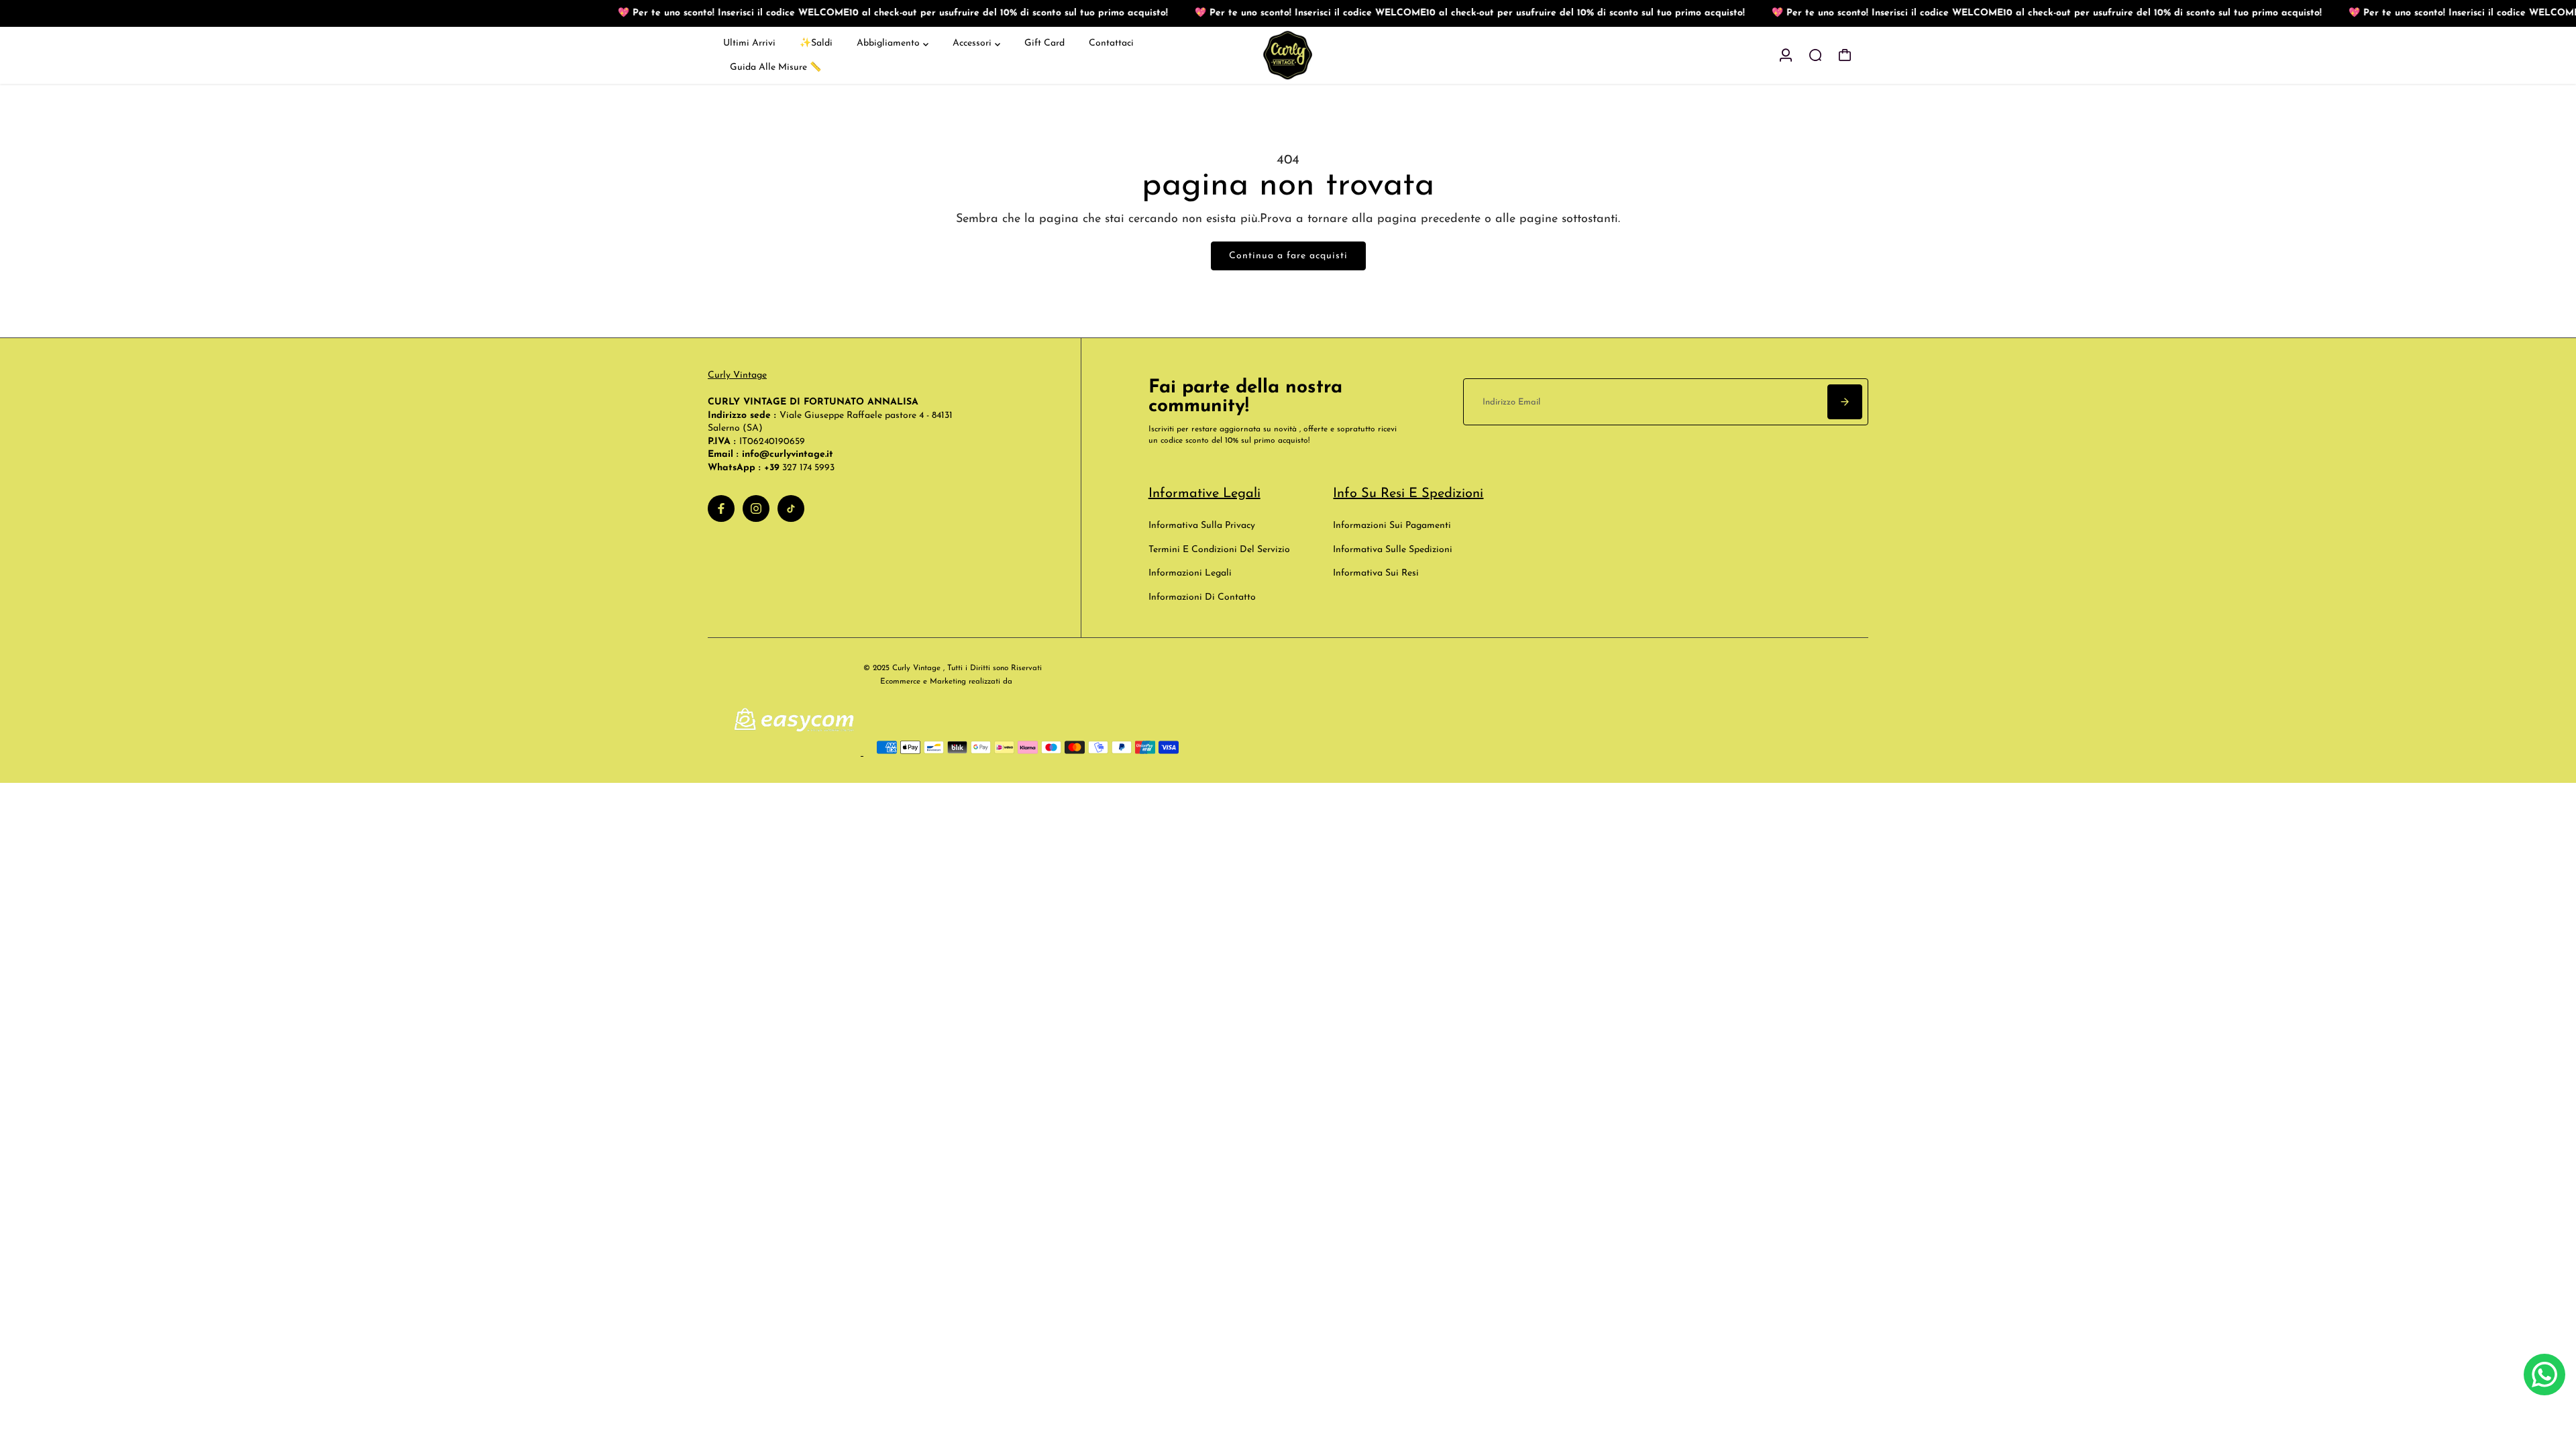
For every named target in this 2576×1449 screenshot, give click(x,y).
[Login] (1786, 55)
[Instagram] (756, 508)
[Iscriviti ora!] (1845, 402)
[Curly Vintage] (1288, 55)
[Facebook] (721, 508)
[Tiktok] (791, 508)
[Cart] (1845, 55)
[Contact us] (2544, 1375)
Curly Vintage (737, 375)
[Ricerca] (1815, 55)
